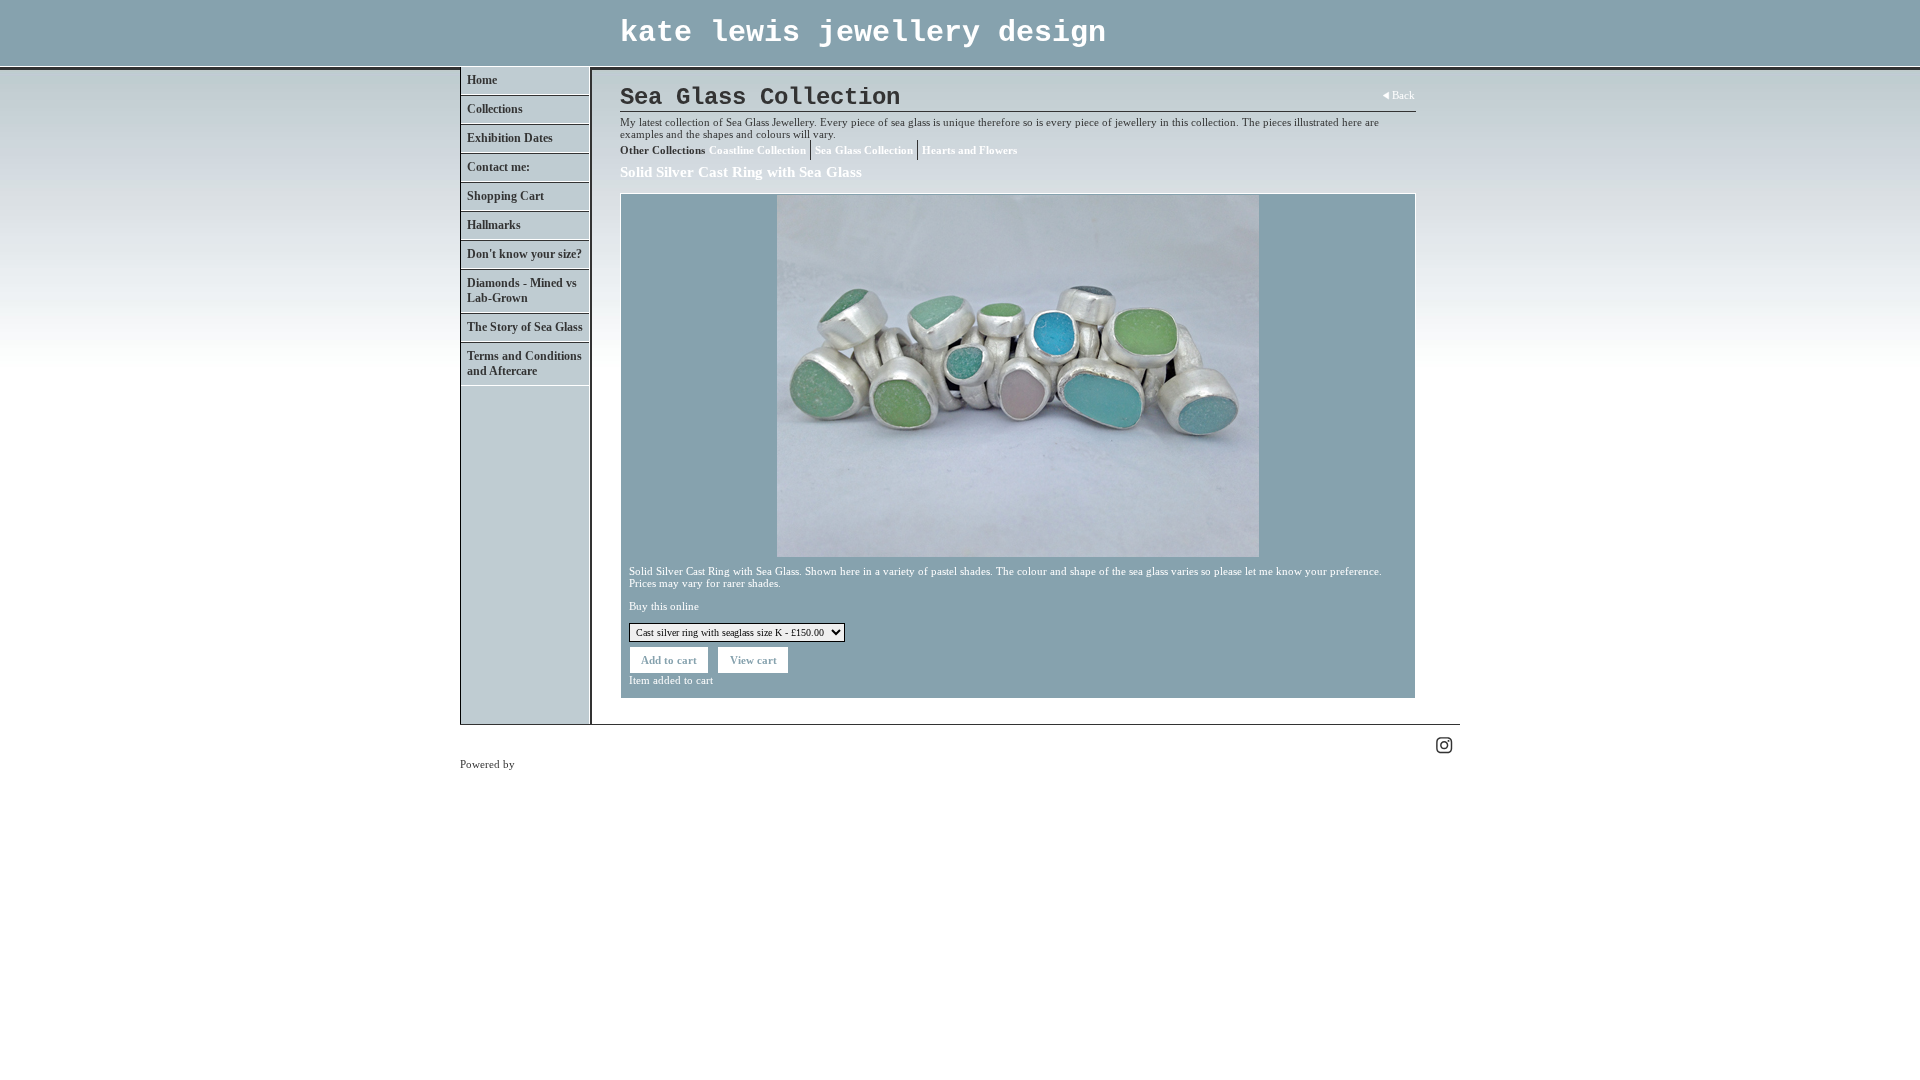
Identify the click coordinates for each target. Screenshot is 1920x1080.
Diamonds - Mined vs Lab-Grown (522, 290)
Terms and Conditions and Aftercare (524, 363)
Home (482, 80)
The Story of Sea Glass (525, 327)
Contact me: (498, 167)
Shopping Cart (505, 196)
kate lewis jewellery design (863, 33)
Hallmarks (494, 225)
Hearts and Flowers (969, 150)
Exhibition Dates (510, 138)
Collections (495, 109)
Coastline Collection (757, 150)
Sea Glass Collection (864, 150)
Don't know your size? (524, 254)
